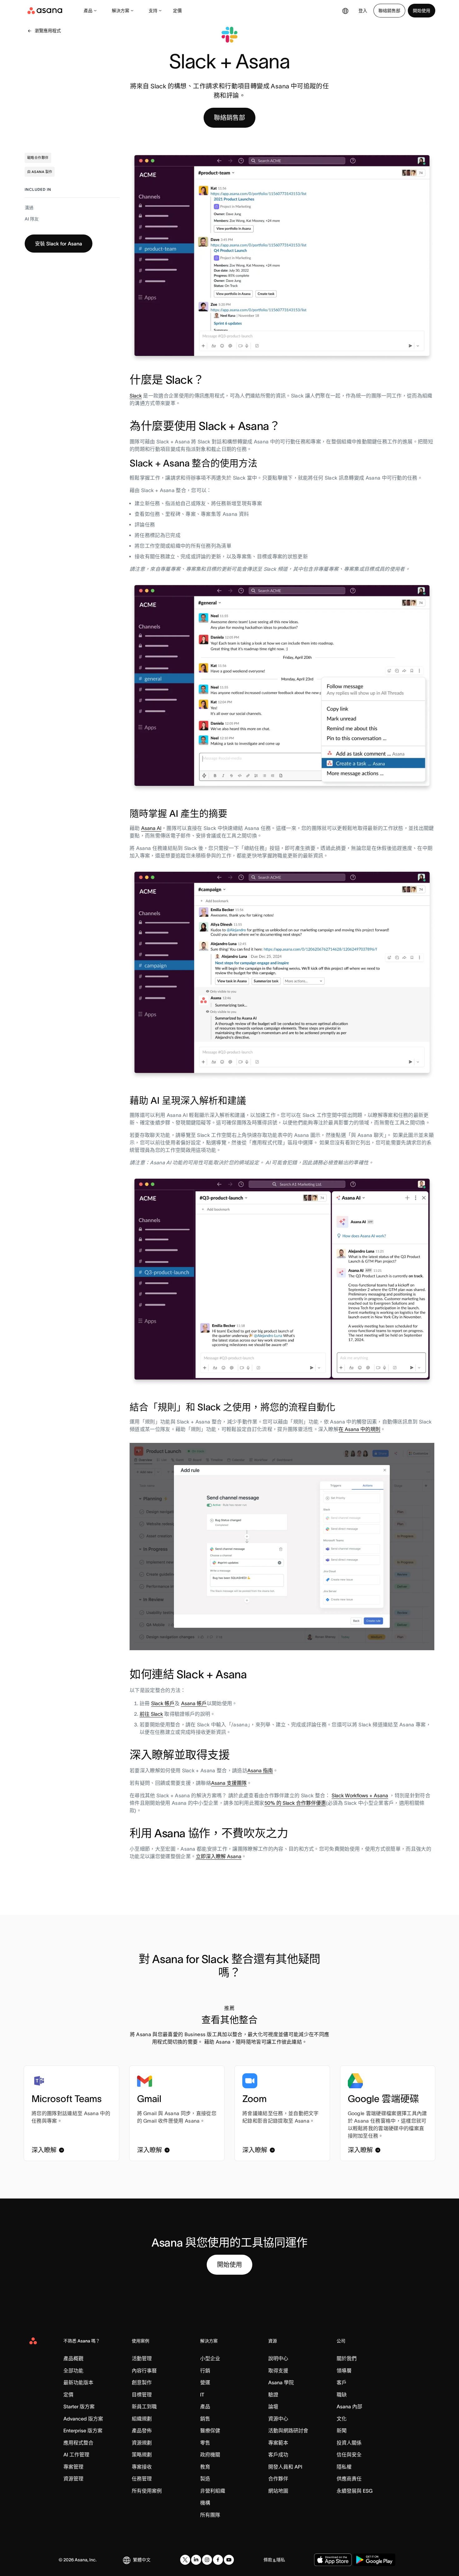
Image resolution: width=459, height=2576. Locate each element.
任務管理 (142, 2479)
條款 (268, 2560)
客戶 (342, 2382)
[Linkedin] (196, 2560)
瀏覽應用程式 (48, 31)
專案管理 (73, 2467)
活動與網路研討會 (288, 2430)
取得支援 (278, 2371)
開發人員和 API (285, 2467)
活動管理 (142, 2358)
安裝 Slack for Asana (59, 244)
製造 (205, 2479)
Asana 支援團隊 (229, 1783)
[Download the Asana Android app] (374, 2560)
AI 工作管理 (76, 2455)
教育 (205, 2467)
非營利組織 (213, 2491)
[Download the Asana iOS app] (333, 2560)
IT (202, 2395)
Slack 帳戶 (163, 1703)
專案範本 (278, 2443)
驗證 (273, 2395)
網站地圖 (278, 2491)
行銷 (205, 2371)
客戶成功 (278, 2455)
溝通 (29, 208)
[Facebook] (218, 2560)
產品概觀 (73, 2358)
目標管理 (142, 2395)
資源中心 (278, 2419)
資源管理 (73, 2479)
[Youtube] (229, 2560)
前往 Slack (151, 1714)
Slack (136, 396)
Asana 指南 (260, 1770)
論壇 (273, 2406)
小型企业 (210, 2358)
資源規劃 (142, 2443)
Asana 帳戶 (194, 1703)
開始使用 (422, 11)
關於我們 (347, 2358)
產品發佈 (142, 2430)
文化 (342, 2419)
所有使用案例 (147, 2491)
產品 (88, 11)
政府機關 (210, 2455)
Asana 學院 (281, 2382)
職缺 (342, 2395)
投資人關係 (349, 2443)
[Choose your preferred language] (345, 11)
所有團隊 (210, 2515)
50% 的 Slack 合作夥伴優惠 (295, 1803)
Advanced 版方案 (83, 2419)
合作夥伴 (278, 2479)
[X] (185, 2560)
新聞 (342, 2430)
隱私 (281, 2560)
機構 (205, 2503)
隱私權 (344, 2467)
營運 (205, 2382)
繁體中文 (142, 2560)
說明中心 (278, 2358)
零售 (205, 2443)
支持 (153, 11)
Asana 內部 (349, 2406)
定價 (177, 11)
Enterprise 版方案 (83, 2430)
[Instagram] (207, 2560)
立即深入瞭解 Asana (219, 1856)
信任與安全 (349, 2455)
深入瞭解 (44, 2150)
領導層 (344, 2371)
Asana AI (151, 828)
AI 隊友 (32, 219)
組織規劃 (142, 2419)
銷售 (205, 2419)
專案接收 (142, 2467)
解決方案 (121, 11)
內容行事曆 (144, 2371)
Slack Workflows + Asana (360, 1795)
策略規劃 (142, 2455)
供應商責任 (349, 2479)
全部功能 (73, 2371)
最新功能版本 (78, 2382)
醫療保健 (210, 2430)
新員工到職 (144, 2406)
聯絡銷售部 (389, 11)
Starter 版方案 (79, 2406)
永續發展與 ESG (355, 2491)
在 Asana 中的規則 (359, 1429)
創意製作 (142, 2382)
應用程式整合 (78, 2443)
